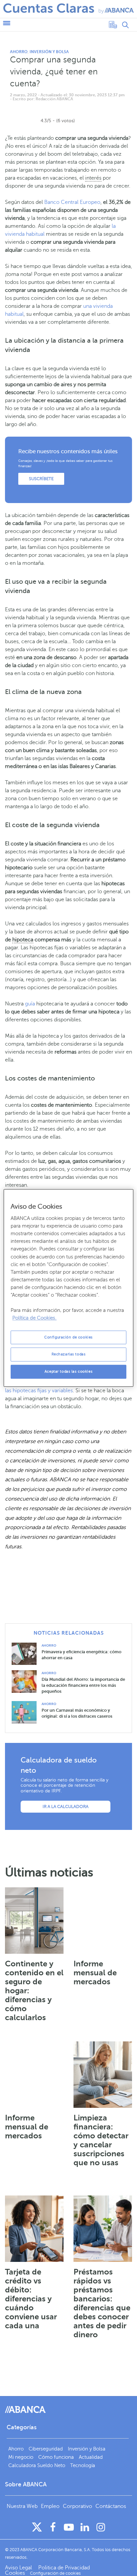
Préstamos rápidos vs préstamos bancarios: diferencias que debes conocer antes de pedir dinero (102, 2303)
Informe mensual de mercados (95, 1973)
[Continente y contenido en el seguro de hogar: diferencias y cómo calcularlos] (34, 1921)
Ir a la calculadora (66, 1807)
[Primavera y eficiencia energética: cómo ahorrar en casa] (27, 1653)
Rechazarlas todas (69, 1355)
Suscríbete (41, 479)
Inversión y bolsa (49, 52)
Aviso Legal (19, 2568)
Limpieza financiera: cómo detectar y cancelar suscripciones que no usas (101, 2140)
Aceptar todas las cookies (68, 1372)
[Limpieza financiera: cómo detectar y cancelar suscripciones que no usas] (103, 2075)
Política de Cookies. (34, 1318)
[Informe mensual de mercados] (103, 1921)
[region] (68, 1288)
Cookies (15, 2573)
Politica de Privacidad (64, 2568)
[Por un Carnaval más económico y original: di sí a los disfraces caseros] (27, 1712)
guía (30, 1004)
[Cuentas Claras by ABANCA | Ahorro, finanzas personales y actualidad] (68, 8)
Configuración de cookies (68, 1337)
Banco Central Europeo (72, 202)
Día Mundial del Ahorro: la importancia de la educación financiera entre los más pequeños (83, 1685)
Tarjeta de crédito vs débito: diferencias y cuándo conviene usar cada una (31, 2299)
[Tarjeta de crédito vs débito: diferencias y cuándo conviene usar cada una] (34, 2229)
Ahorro (19, 52)
